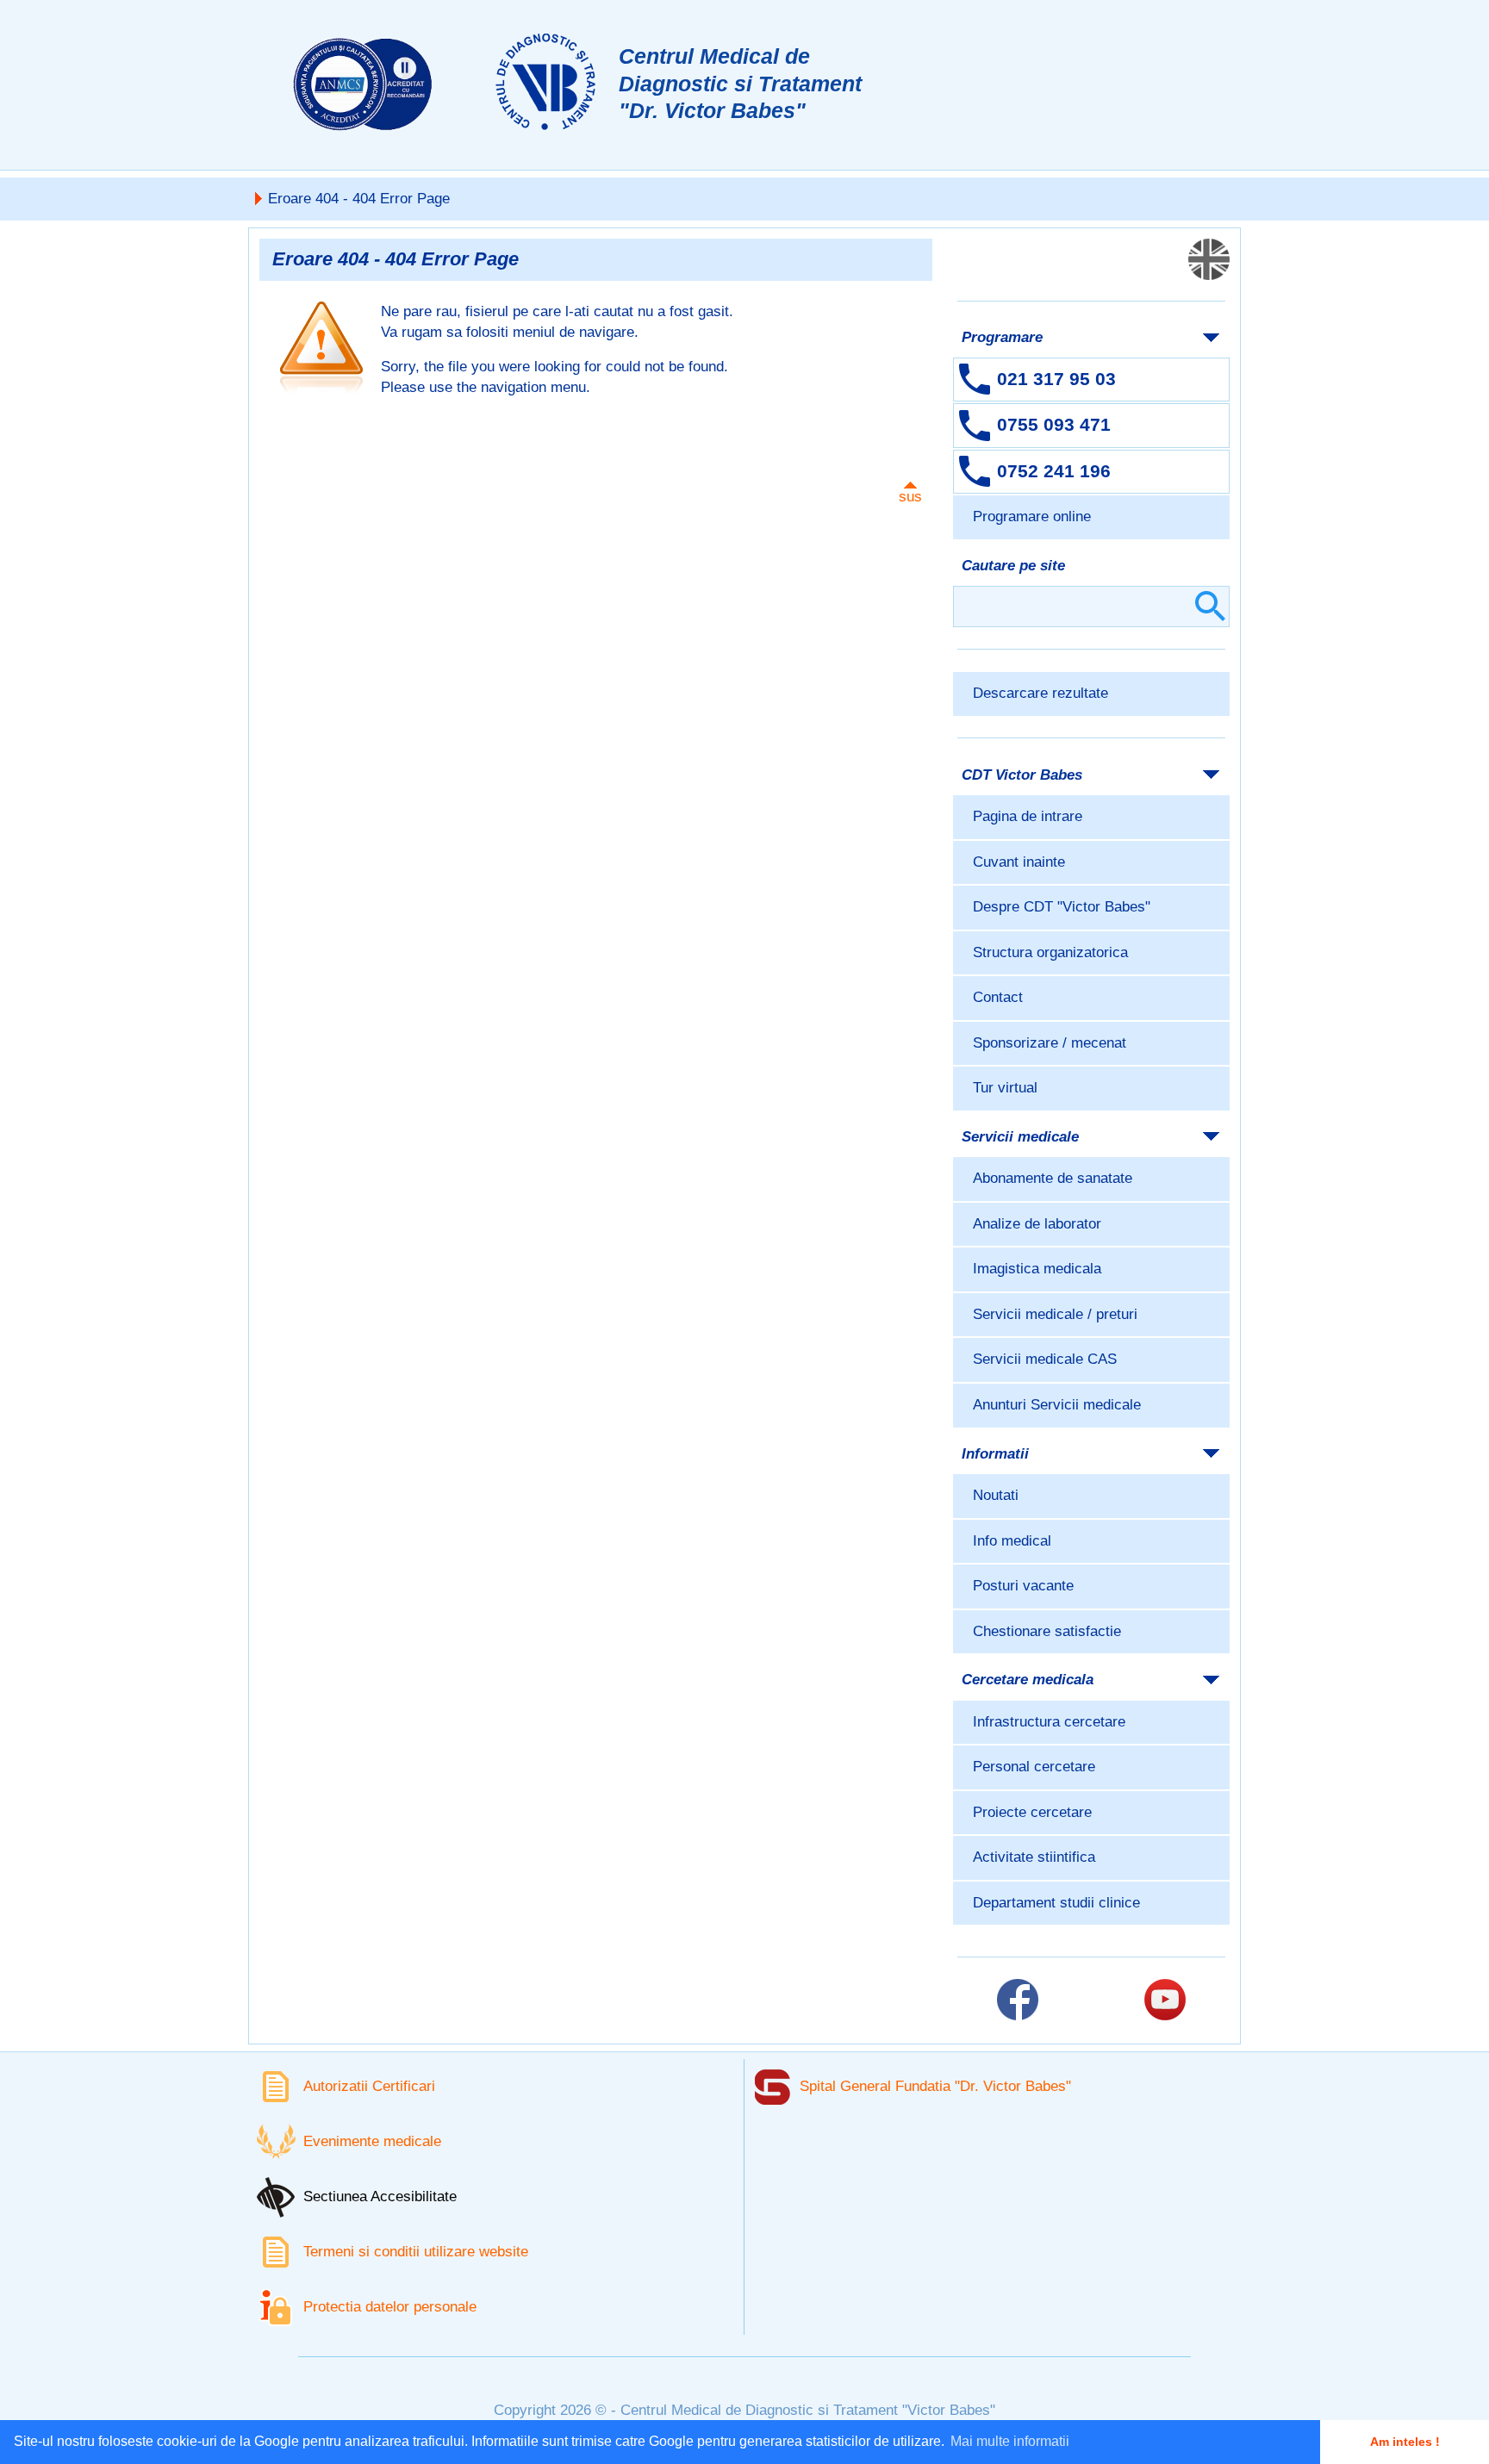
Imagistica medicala (1037, 1269)
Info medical (1012, 1541)
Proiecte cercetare (1032, 1812)
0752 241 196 (1054, 471)
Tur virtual (1005, 1088)
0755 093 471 (1054, 424)
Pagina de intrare (1028, 816)
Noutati (996, 1495)
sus (910, 497)
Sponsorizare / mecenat (1050, 1043)
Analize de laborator (1037, 1224)
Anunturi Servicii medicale (1057, 1405)
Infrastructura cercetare (1049, 1722)
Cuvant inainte (1019, 862)
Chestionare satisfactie (1047, 1631)
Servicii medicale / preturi (1055, 1314)
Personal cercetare (1034, 1767)
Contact (998, 997)
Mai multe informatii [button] (1010, 2441)
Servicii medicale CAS (1045, 1359)
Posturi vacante (1023, 1586)
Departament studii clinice (1056, 1903)
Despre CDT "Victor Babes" (1062, 907)
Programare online (1032, 516)
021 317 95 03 (1056, 379)
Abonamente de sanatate (1053, 1178)
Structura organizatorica (1050, 952)
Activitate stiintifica (1034, 1857)
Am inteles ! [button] (1405, 2442)
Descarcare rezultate (1040, 693)
